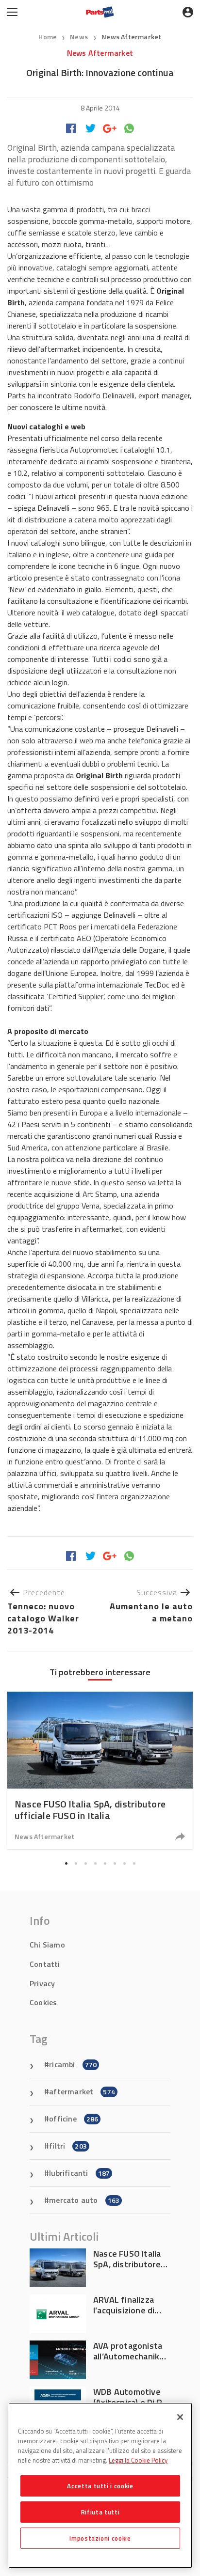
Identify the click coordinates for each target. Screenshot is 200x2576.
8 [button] (134, 1863)
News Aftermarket (131, 37)
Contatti (45, 1964)
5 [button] (105, 1863)
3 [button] (85, 1863)
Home (48, 37)
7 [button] (124, 1863)
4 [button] (95, 1863)
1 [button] (66, 1863)
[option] (100, 1770)
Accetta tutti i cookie (100, 2486)
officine (74, 2119)
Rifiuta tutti (100, 2512)
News (80, 37)
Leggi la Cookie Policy (138, 2460)
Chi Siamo (47, 1945)
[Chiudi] (180, 2417)
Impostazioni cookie (100, 2538)
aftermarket (82, 2091)
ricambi (73, 2064)
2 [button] (76, 1863)
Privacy (42, 1983)
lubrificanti (79, 2173)
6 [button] (115, 1863)
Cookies (43, 2002)
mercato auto (84, 2200)
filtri (68, 2146)
